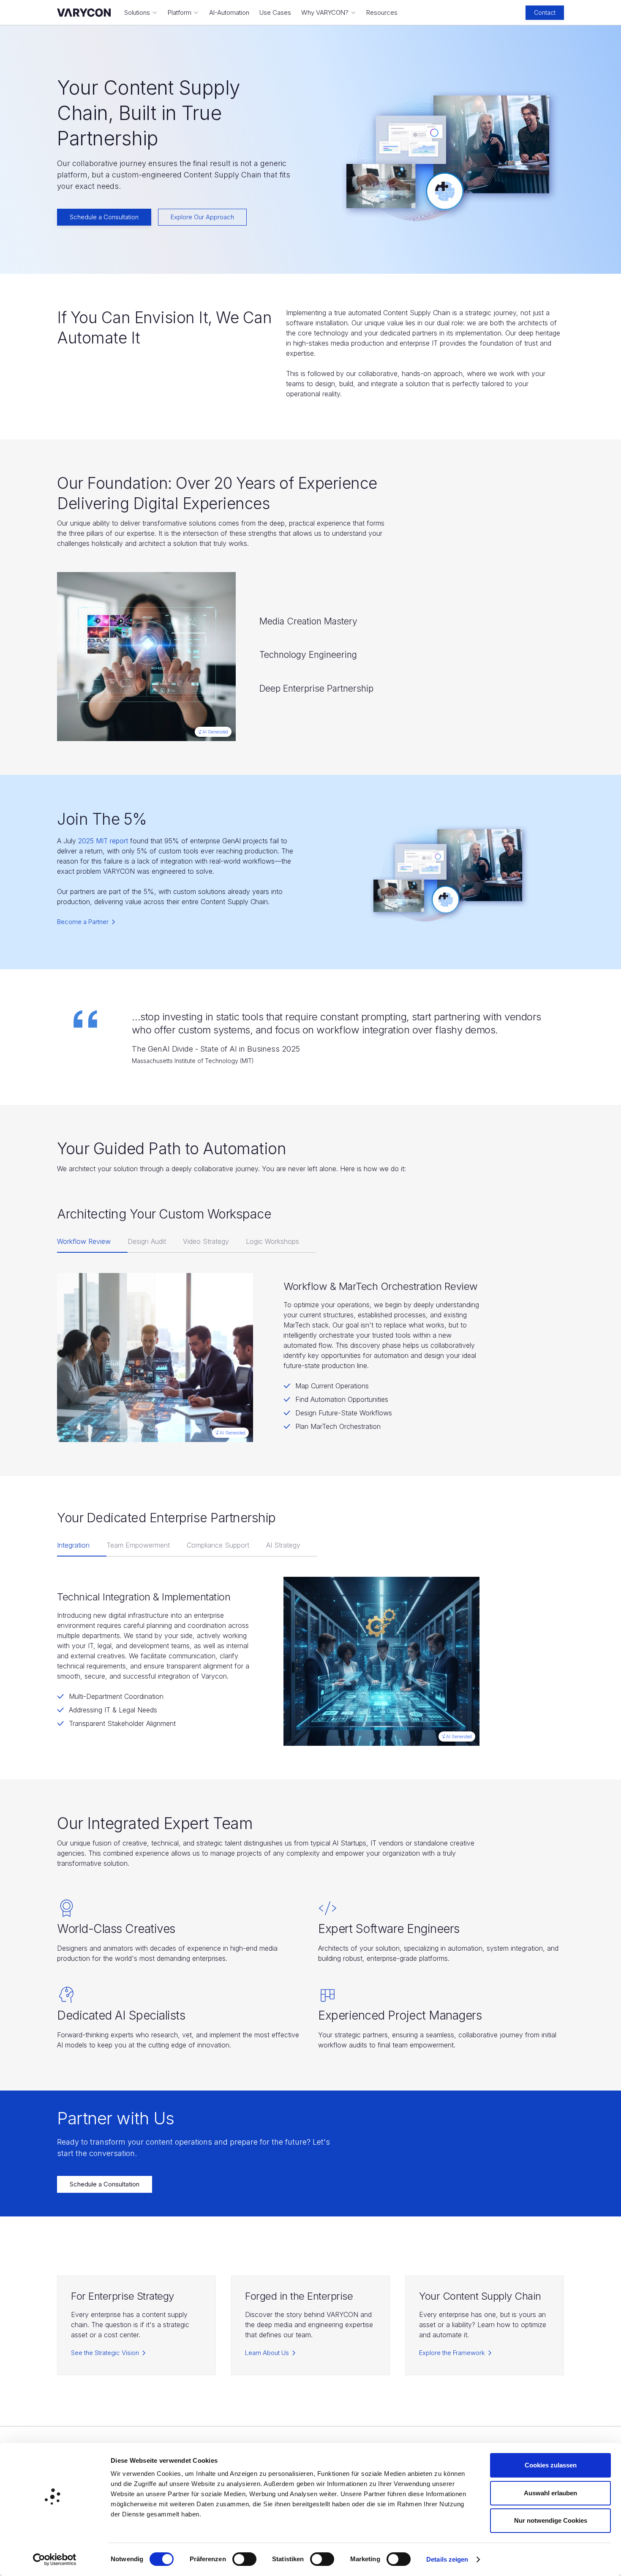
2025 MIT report (104, 841)
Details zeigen (447, 2559)
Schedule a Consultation (104, 217)
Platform (180, 12)
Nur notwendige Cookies (551, 2520)
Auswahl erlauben (550, 2493)
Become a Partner (83, 922)
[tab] (92, 1242)
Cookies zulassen (551, 2465)
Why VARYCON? (325, 12)
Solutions (137, 12)
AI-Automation (229, 12)
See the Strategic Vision (105, 2353)
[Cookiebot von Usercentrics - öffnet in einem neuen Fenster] (55, 2560)
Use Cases (275, 12)
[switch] (244, 2559)
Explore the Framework (452, 2353)
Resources (382, 12)
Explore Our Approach (202, 217)
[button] (141, 13)
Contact (545, 12)
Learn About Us (267, 2353)
